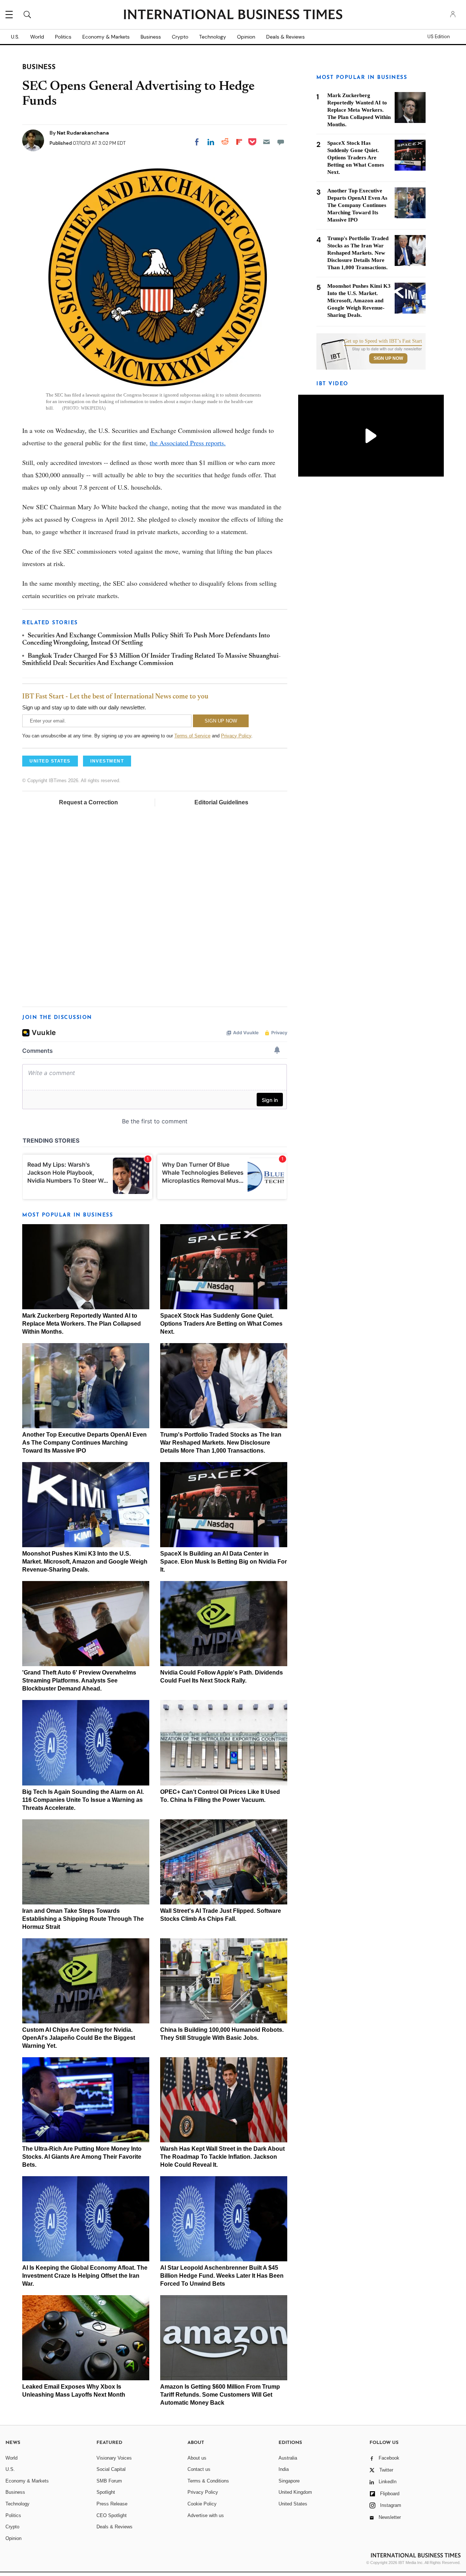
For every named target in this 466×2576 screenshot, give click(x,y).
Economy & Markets (106, 37)
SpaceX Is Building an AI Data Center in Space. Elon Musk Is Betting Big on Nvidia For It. (224, 1562)
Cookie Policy (202, 2504)
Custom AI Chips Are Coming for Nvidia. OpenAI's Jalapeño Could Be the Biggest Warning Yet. (79, 2038)
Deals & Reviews (285, 37)
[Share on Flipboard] (239, 142)
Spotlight (106, 2492)
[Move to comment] (281, 142)
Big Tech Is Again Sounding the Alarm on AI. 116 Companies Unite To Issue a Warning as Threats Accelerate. (83, 1800)
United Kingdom (295, 2492)
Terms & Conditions (208, 2481)
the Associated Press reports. (188, 443)
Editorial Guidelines (221, 802)
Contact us (199, 2469)
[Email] (266, 142)
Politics (63, 37)
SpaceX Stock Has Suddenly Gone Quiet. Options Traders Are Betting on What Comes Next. (221, 1324)
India (284, 2469)
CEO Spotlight (112, 2515)
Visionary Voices (114, 2458)
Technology (213, 37)
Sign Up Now (388, 358)
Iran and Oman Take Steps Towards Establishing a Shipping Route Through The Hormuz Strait (83, 1919)
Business (151, 37)
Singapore (289, 2481)
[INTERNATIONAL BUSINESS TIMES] (233, 15)
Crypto (180, 37)
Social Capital (111, 2469)
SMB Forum (109, 2481)
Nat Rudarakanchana (83, 133)
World (37, 37)
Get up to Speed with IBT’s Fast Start (383, 341)
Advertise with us (206, 2515)
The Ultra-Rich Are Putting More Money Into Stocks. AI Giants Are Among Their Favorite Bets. (82, 2157)
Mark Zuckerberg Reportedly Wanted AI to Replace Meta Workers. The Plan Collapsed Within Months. (82, 1324)
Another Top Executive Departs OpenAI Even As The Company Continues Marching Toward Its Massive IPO (84, 1443)
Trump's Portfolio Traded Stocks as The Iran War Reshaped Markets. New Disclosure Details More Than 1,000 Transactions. (221, 1443)
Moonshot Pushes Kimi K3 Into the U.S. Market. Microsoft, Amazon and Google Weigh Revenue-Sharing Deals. (85, 1562)
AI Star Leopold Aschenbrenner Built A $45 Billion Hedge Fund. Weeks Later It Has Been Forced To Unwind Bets (222, 2276)
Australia (288, 2458)
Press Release (112, 2504)
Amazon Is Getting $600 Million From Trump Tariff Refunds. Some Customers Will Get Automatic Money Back (220, 2395)
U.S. (15, 37)
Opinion (246, 37)
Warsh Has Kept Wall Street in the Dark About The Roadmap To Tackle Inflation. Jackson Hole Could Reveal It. (222, 2157)
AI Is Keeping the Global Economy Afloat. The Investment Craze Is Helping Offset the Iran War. (85, 2276)
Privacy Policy (236, 736)
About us (197, 2458)
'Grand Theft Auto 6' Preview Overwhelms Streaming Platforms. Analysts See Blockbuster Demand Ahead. (79, 1681)
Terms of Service (192, 736)
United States (293, 2504)
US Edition (439, 37)
